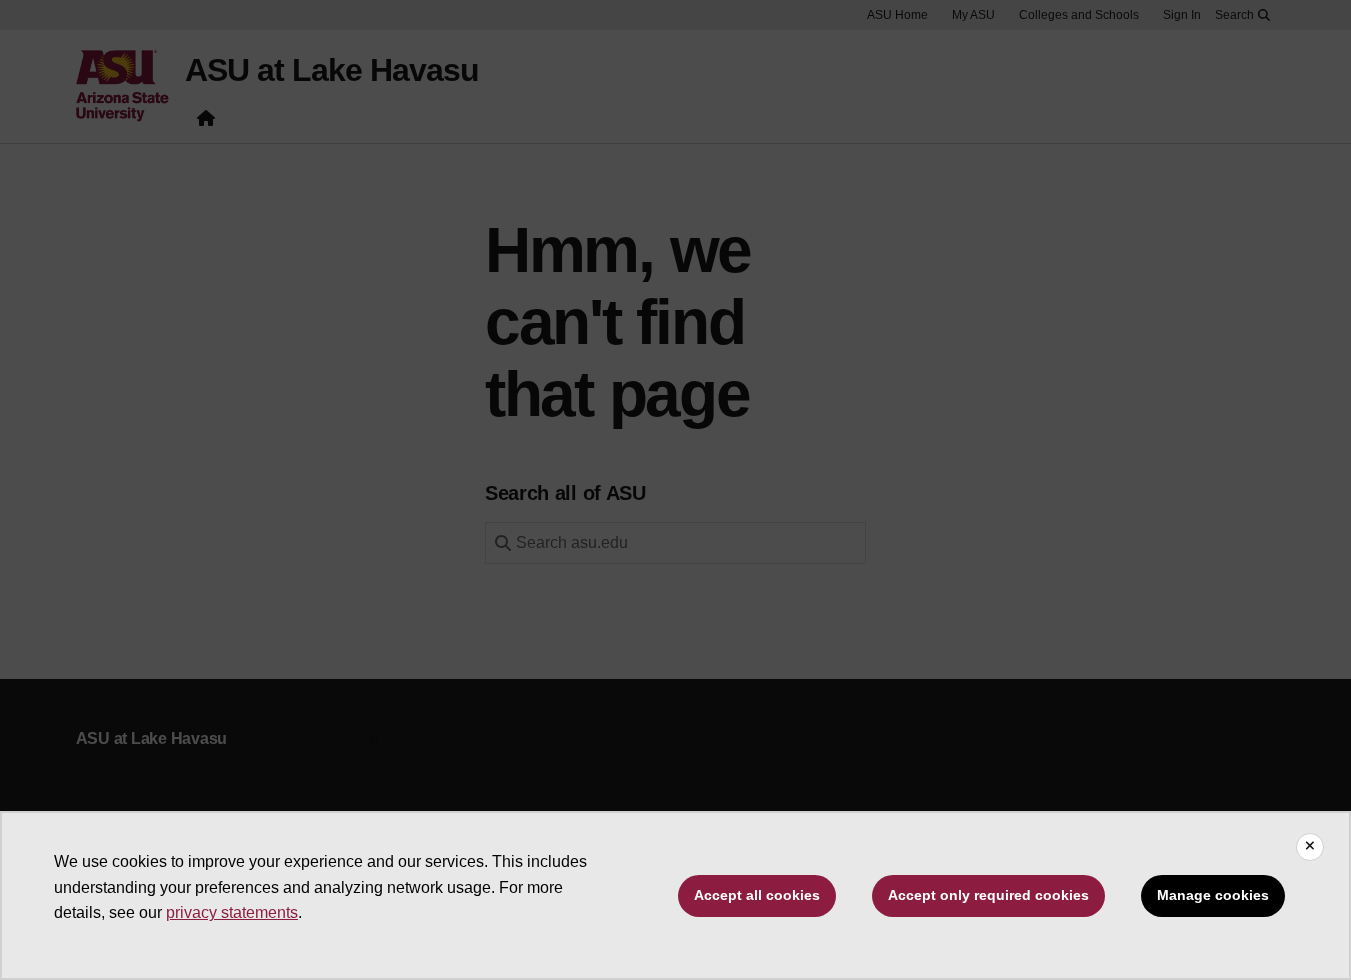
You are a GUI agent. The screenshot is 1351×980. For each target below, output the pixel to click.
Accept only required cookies (988, 895)
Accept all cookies (757, 895)
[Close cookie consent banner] (1310, 847)
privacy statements (232, 912)
